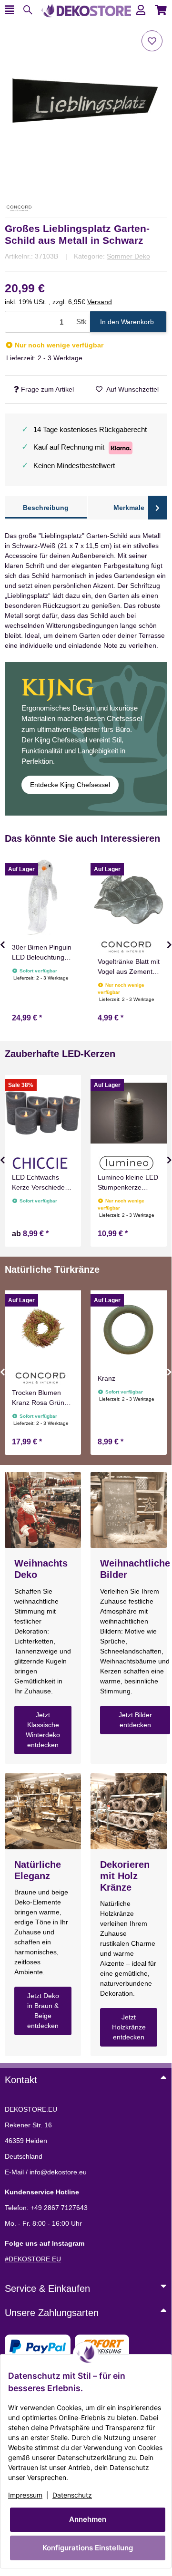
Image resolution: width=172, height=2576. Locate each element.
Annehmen (88, 2519)
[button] (141, 10)
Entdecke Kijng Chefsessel (70, 785)
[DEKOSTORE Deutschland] (86, 10)
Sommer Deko (128, 256)
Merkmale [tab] (129, 508)
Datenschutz (72, 2495)
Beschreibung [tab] (46, 508)
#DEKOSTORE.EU (33, 2259)
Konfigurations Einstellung (88, 2548)
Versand (100, 302)
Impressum (25, 2495)
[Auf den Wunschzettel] (152, 41)
